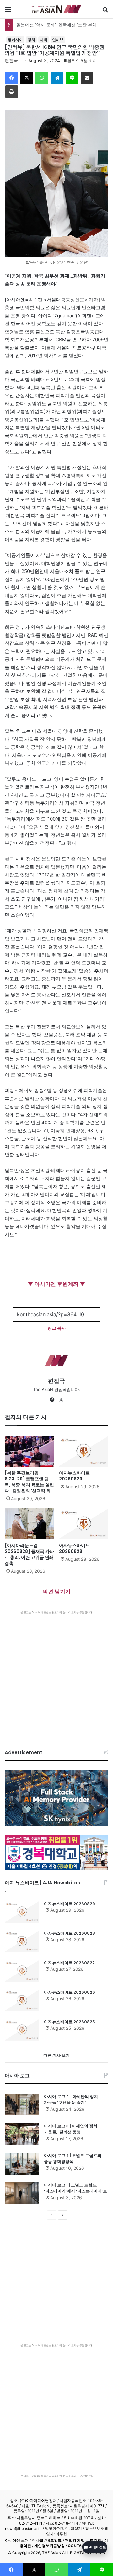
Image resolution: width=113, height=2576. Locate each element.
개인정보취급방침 (49, 2546)
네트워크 (54, 2540)
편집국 (11, 60)
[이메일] (87, 78)
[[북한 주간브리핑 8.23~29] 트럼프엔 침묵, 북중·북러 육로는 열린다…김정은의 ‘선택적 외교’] (29, 1451)
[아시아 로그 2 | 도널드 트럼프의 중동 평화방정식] (22, 2164)
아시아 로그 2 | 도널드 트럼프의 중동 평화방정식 (73, 2159)
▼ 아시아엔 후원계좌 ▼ (56, 1284)
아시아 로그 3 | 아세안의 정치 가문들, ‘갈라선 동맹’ (71, 2129)
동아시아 (15, 40)
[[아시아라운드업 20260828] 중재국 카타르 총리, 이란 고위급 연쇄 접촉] (29, 1524)
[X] (27, 78)
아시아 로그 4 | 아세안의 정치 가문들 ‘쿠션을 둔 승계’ (71, 2100)
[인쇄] (12, 92)
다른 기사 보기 (56, 2055)
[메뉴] (8, 11)
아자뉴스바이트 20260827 (69, 1963)
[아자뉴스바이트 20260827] (22, 1971)
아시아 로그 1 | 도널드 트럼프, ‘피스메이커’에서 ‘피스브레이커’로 (75, 2188)
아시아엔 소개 (17, 2540)
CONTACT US (81, 2546)
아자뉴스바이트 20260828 (74, 1548)
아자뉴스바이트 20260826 (70, 1992)
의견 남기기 (57, 1592)
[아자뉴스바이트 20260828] (84, 1524)
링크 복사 (57, 1328)
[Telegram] (57, 78)
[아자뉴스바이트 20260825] (22, 2030)
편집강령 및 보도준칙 (83, 2540)
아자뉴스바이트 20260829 (74, 1476)
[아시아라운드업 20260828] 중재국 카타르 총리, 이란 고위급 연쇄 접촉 (29, 1554)
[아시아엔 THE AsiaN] (56, 9)
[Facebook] (12, 78)
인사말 (38, 2540)
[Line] (72, 78)
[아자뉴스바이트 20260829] (84, 1451)
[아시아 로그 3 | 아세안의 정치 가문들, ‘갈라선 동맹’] (22, 2134)
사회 (44, 40)
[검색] (105, 11)
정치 (31, 40)
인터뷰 (58, 40)
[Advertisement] (56, 1674)
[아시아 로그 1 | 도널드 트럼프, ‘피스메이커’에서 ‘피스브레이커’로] (22, 2193)
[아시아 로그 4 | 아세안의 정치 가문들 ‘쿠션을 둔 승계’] (22, 2104)
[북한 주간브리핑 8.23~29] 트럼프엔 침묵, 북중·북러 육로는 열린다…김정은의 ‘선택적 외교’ (29, 1485)
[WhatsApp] (42, 78)
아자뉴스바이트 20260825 (70, 2022)
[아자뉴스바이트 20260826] (22, 2000)
